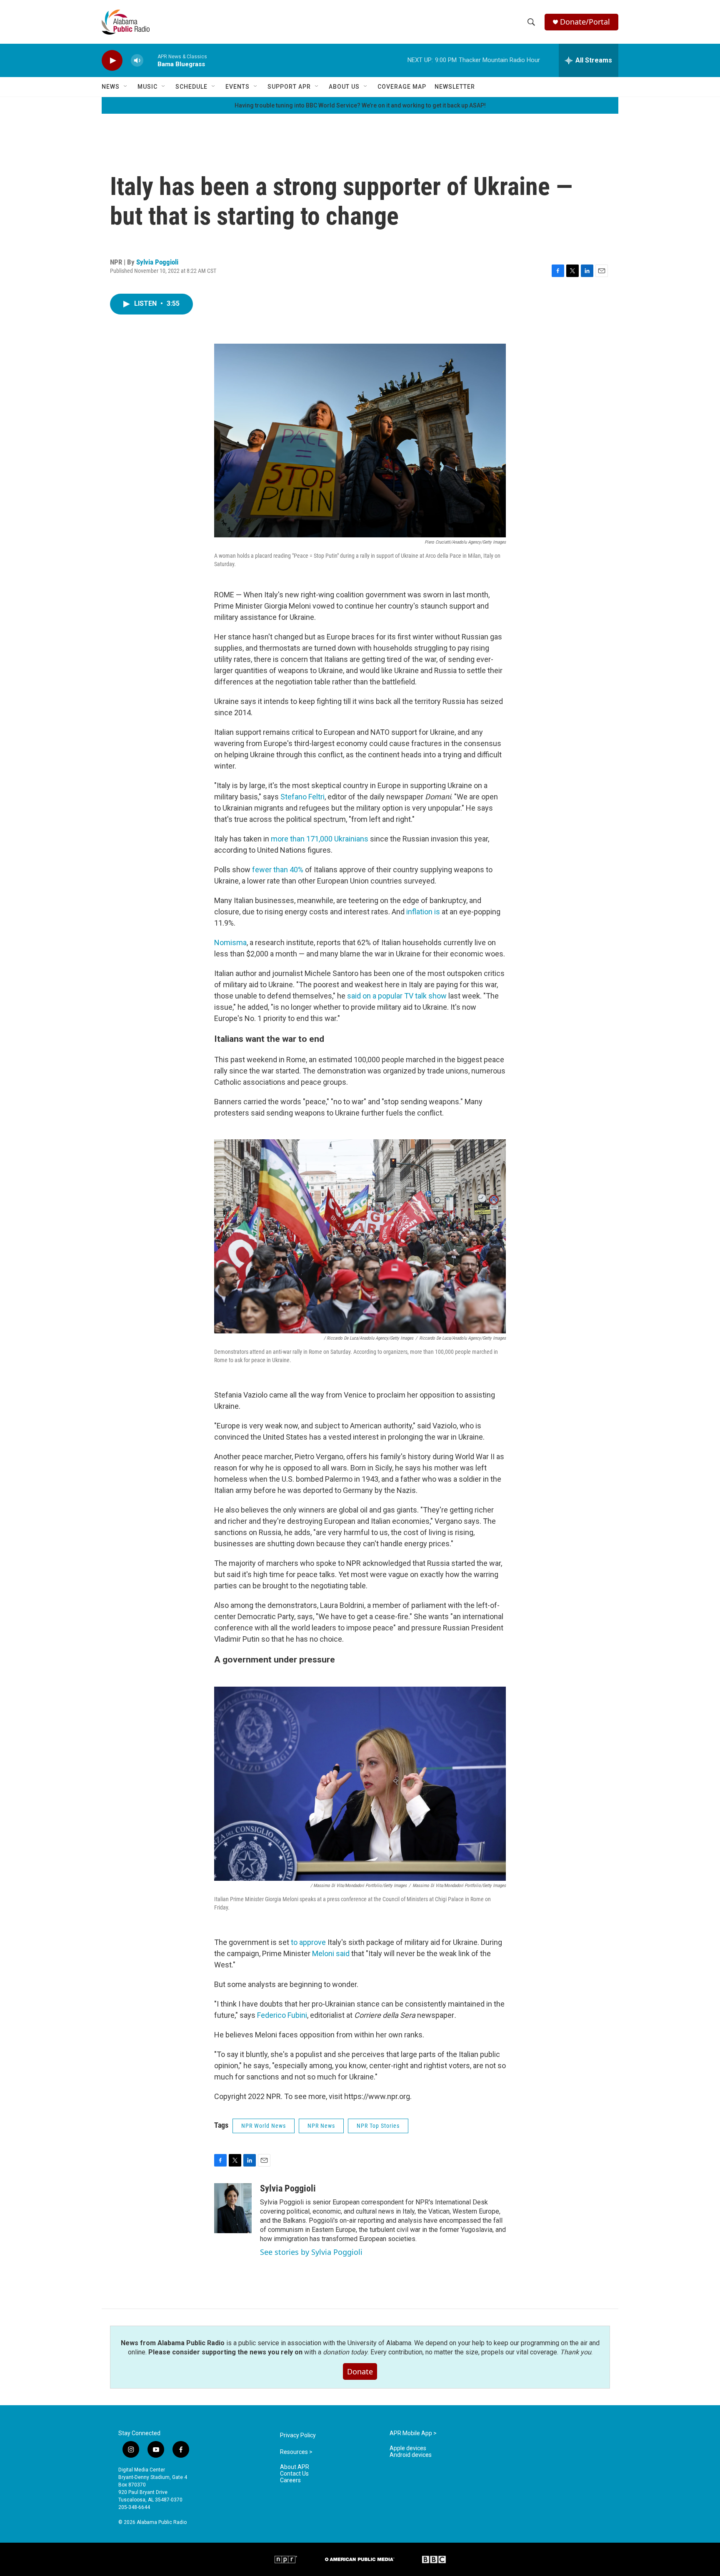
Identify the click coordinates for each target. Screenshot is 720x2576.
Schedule (191, 87)
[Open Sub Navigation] (126, 87)
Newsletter (455, 87)
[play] (112, 61)
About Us (344, 87)
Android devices (411, 2455)
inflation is (423, 912)
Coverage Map (402, 87)
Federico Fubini (282, 2015)
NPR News (321, 2126)
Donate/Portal (585, 22)
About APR (295, 2467)
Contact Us (294, 2474)
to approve (308, 1942)
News (111, 87)
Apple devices (408, 2448)
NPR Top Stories (378, 2126)
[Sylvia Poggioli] (233, 2208)
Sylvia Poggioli (157, 262)
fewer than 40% (278, 870)
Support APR (289, 87)
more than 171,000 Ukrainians (320, 839)
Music (147, 87)
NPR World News (264, 2126)
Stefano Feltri (302, 797)
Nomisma (230, 942)
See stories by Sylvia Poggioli (311, 2252)
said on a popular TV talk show (397, 996)
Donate (360, 2371)
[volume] (137, 61)
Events (237, 87)
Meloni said (331, 1953)
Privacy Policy (298, 2435)
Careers (290, 2480)
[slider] (150, 60)
